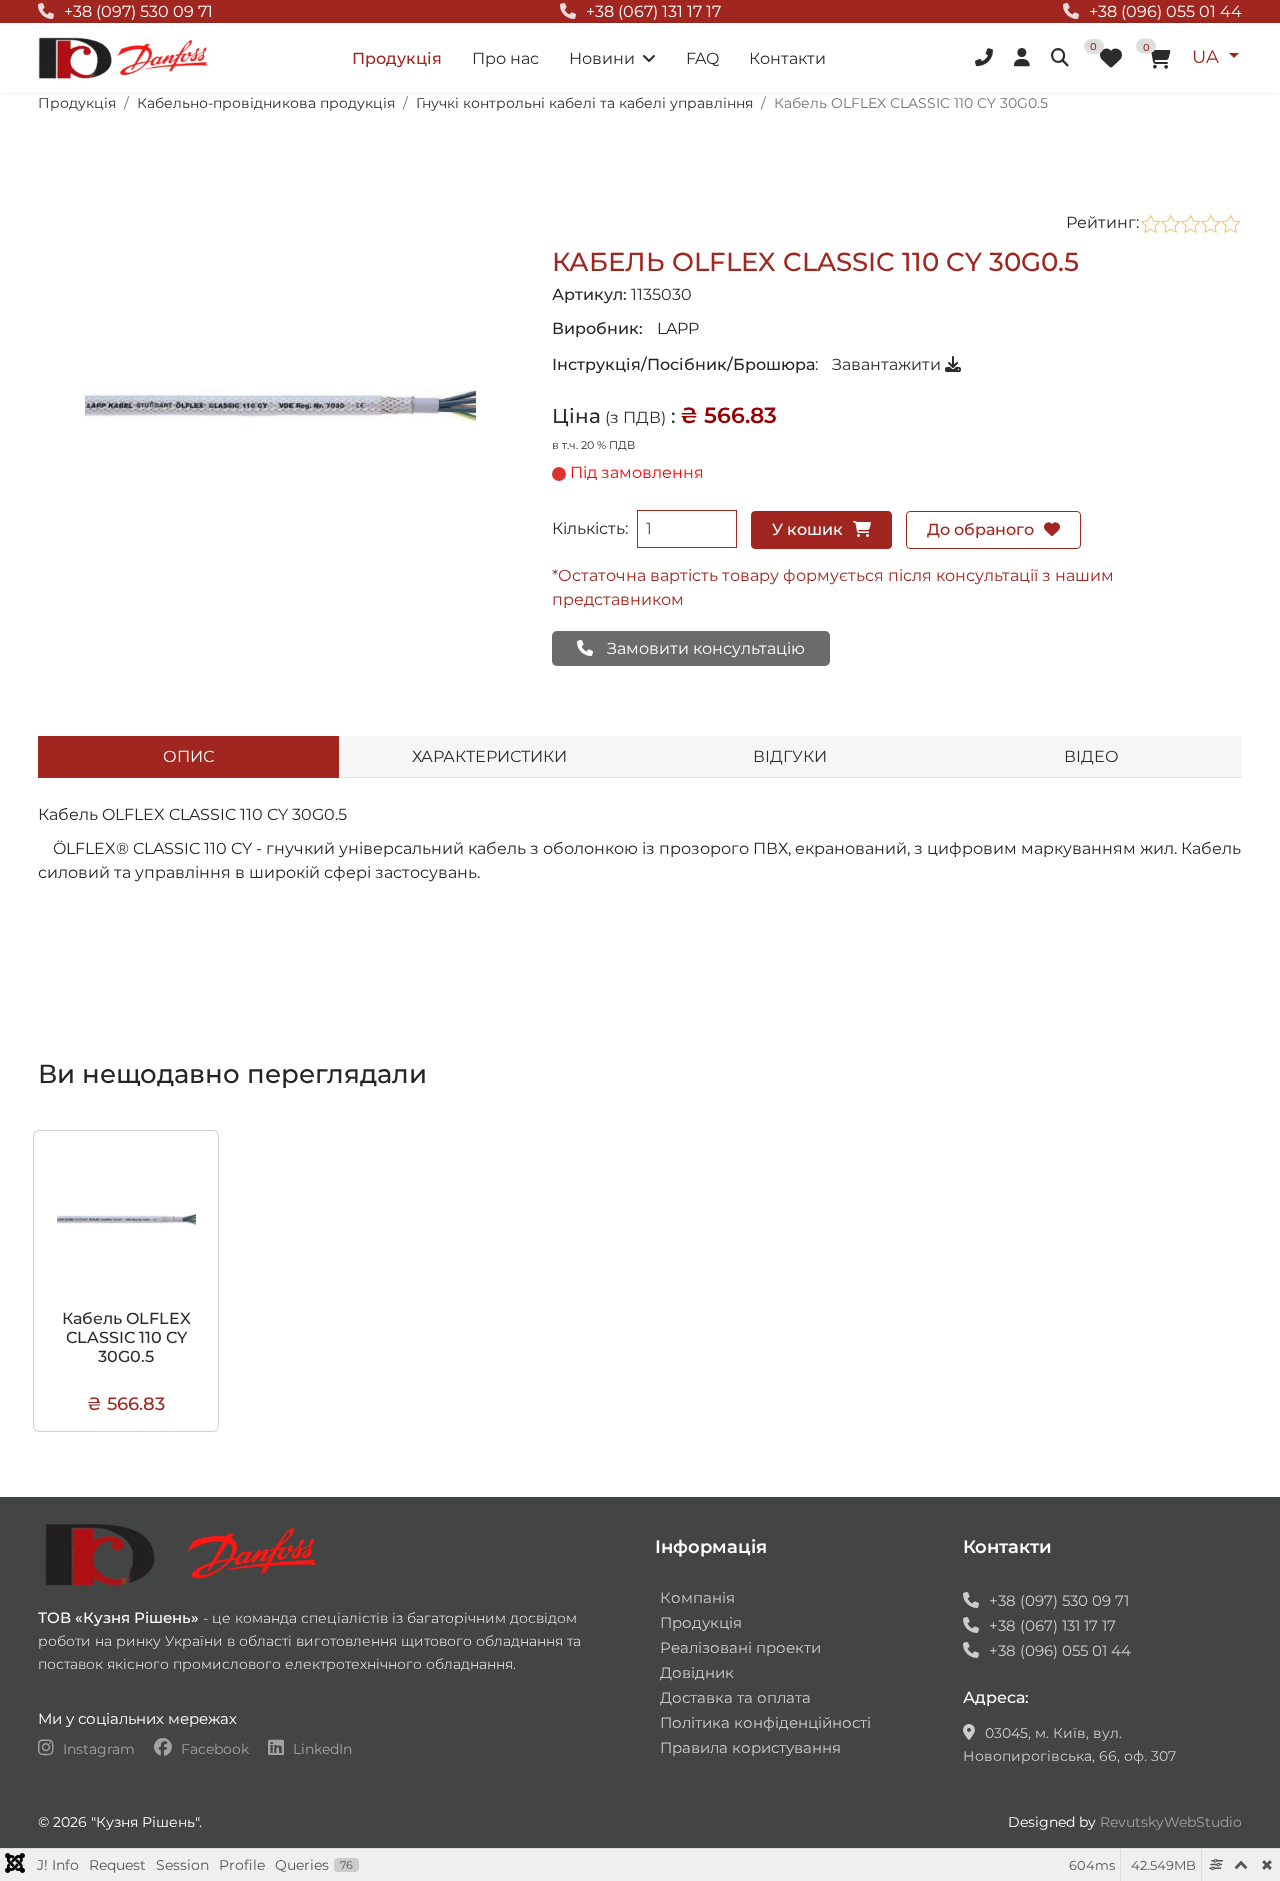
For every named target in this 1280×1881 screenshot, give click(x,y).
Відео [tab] (1091, 756)
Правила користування (750, 1747)
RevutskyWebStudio (1171, 1822)
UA (1208, 57)
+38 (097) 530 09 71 (138, 11)
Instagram (99, 1749)
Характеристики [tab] (489, 756)
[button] (986, 58)
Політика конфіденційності (765, 1722)
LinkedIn (320, 1749)
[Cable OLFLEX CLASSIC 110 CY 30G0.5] (280, 405)
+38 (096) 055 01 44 (1165, 11)
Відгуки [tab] (790, 756)
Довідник (697, 1672)
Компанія (697, 1597)
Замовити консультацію (704, 648)
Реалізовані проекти (740, 1647)
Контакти (787, 58)
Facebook (215, 1749)
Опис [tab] (188, 756)
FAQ (702, 58)
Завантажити (888, 364)
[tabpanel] (639, 881)
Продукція (397, 58)
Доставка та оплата (735, 1697)
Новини (602, 58)
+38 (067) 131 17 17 (653, 11)
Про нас (505, 58)
